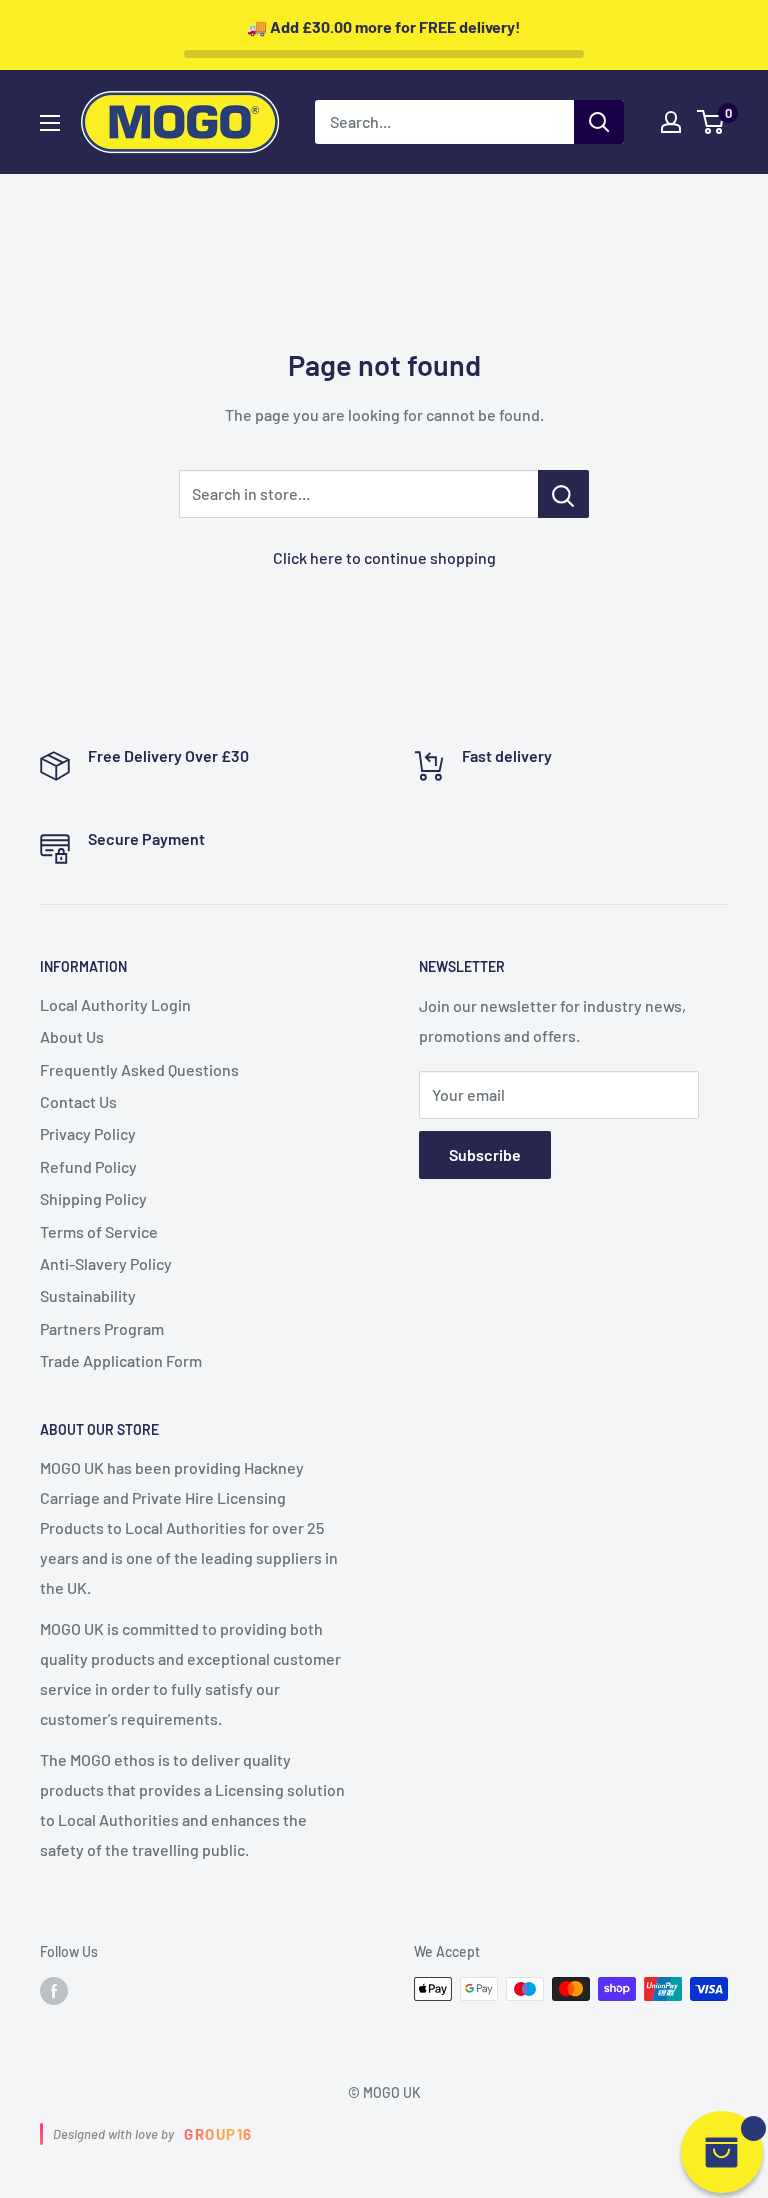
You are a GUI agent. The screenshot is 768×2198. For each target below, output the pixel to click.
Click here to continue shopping (384, 557)
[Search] (599, 122)
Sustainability (88, 1295)
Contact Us (78, 1101)
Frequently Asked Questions (139, 1069)
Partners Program (102, 1328)
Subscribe (485, 1154)
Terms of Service (99, 1231)
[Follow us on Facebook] (54, 1991)
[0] (711, 122)
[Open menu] (50, 123)
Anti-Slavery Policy (106, 1263)
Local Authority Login (115, 1004)
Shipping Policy (93, 1198)
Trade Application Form (121, 1360)
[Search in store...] (563, 494)
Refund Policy (88, 1166)
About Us (72, 1036)
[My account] (671, 122)
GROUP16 (218, 2134)
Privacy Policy (88, 1133)
